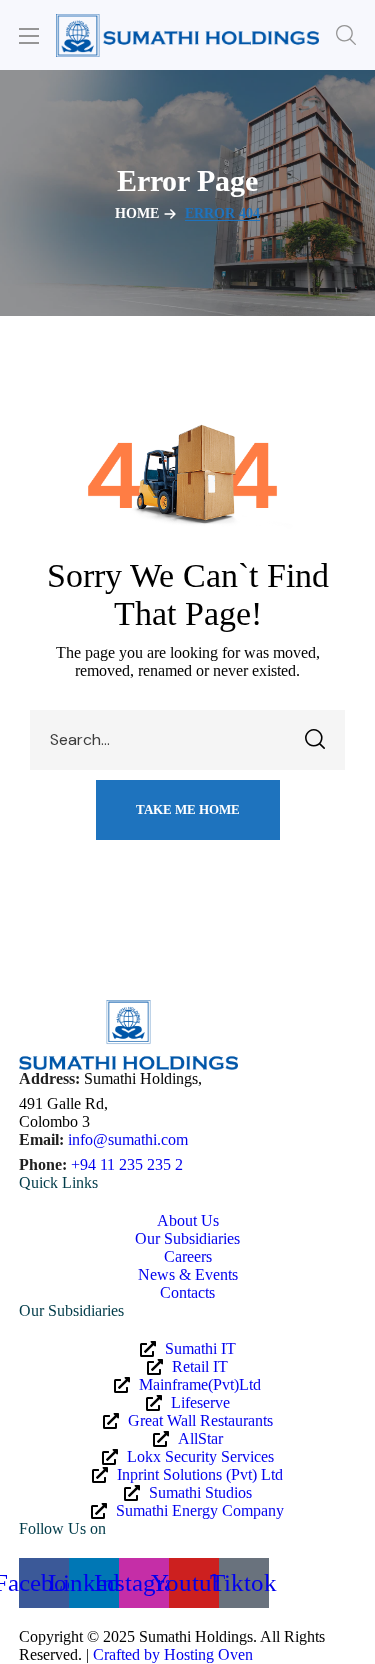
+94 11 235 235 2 (127, 1164)
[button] (346, 35)
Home (137, 213)
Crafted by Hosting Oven (173, 1654)
